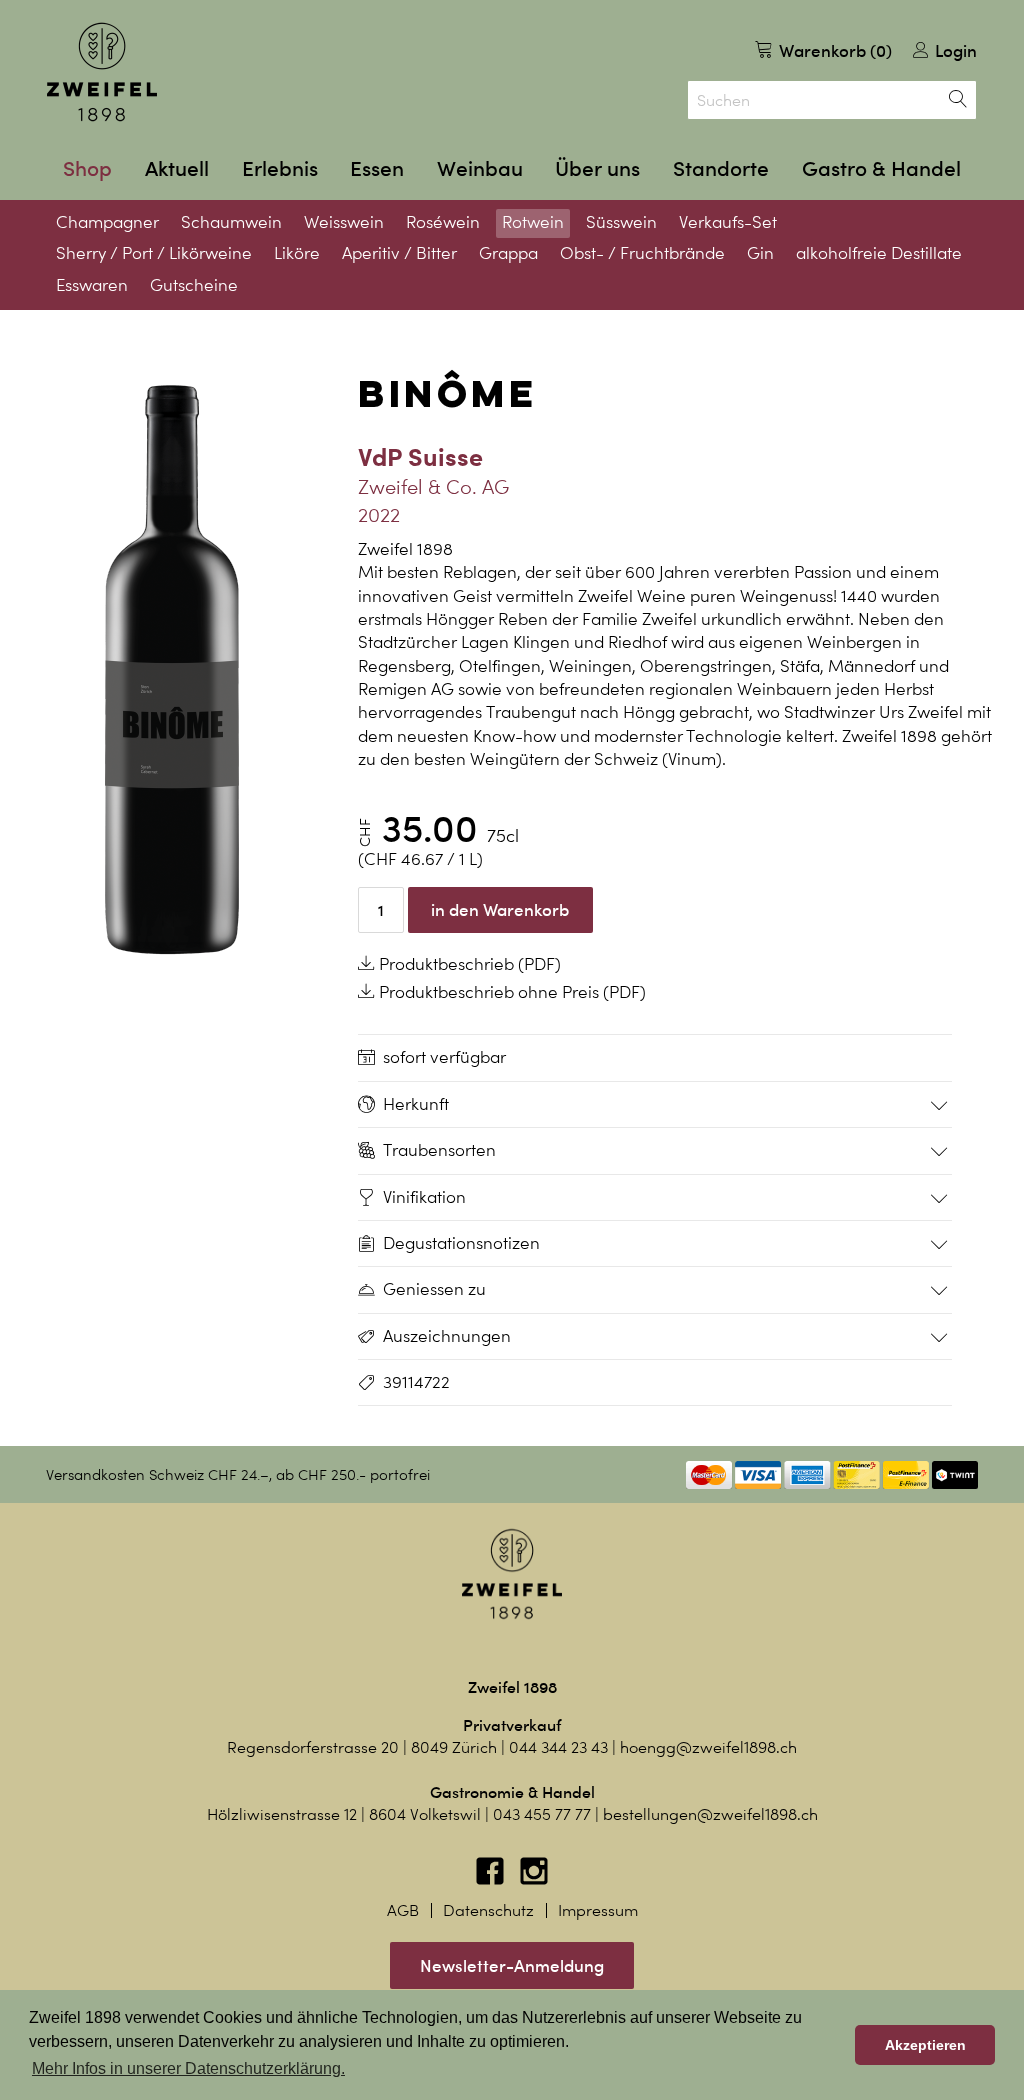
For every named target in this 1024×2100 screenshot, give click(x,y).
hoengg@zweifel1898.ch (708, 1747)
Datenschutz (488, 1910)
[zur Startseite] (102, 72)
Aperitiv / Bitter (399, 253)
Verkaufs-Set (728, 222)
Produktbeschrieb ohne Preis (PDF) (510, 992)
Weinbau (480, 168)
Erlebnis (280, 168)
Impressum (598, 1910)
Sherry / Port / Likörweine (154, 253)
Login (954, 50)
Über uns (597, 168)
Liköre (297, 253)
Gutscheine (194, 285)
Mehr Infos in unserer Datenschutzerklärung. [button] (188, 2068)
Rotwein (533, 222)
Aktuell (177, 168)
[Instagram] (534, 1880)
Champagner (107, 222)
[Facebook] (492, 1880)
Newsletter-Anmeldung (512, 1965)
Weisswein (344, 222)
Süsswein (621, 222)
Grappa (508, 253)
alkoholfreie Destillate (879, 253)
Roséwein (443, 222)
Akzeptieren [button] (925, 2045)
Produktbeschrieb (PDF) (468, 964)
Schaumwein (231, 222)
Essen (377, 168)
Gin (760, 253)
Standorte (721, 168)
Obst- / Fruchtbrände (642, 253)
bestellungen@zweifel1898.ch (710, 1814)
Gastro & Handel (881, 168)
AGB (403, 1910)
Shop (87, 168)
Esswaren (92, 285)
